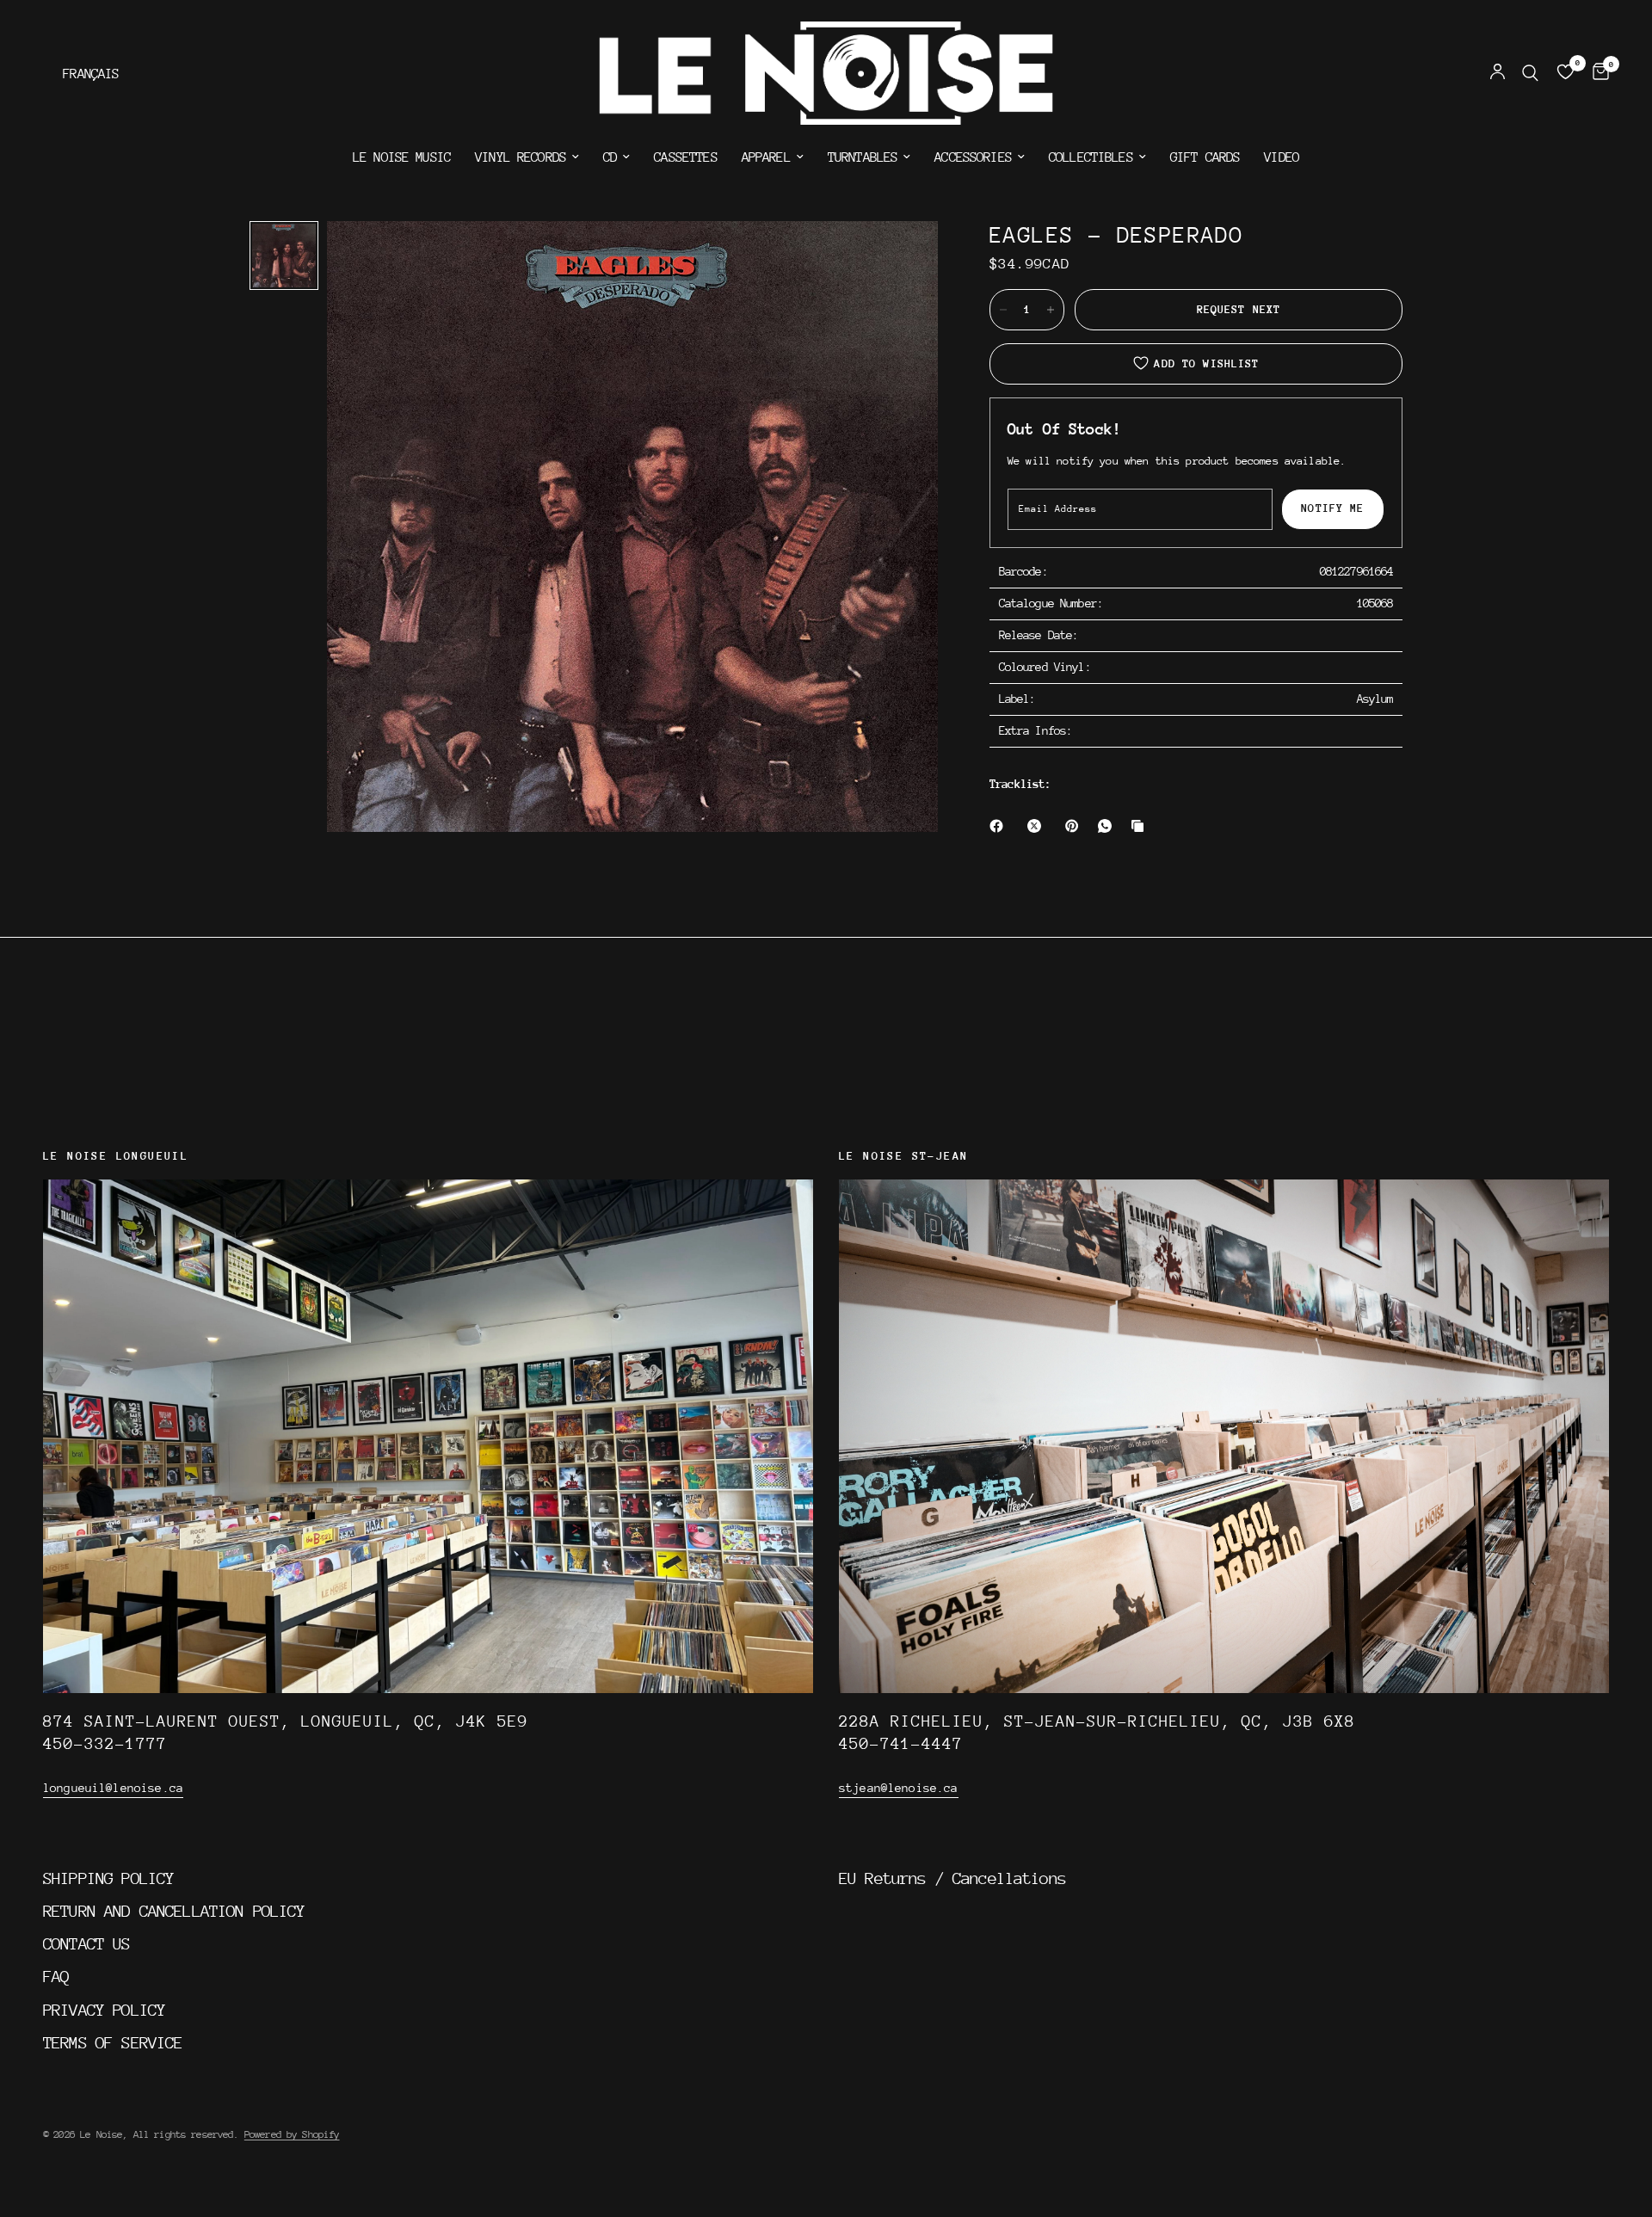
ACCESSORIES (973, 157)
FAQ (56, 1976)
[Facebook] (1000, 826)
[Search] (1530, 73)
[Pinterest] (1076, 826)
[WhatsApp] (1108, 826)
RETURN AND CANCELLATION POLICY (174, 1911)
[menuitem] (402, 157)
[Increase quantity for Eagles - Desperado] (1051, 310)
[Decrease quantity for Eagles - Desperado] (1003, 310)
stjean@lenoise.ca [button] (899, 1788)
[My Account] (1498, 73)
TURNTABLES (863, 157)
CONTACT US (87, 1943)
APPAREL (766, 157)
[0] (1597, 73)
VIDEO (1282, 157)
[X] (1038, 826)
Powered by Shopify (292, 2134)
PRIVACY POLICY (104, 2010)
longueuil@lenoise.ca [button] (113, 1788)
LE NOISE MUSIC (402, 157)
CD (610, 157)
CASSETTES (685, 157)
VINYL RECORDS (521, 157)
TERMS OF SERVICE (113, 2042)
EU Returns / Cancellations (952, 1878)
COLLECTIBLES (1091, 157)
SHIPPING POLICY (108, 1878)
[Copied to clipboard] (1141, 826)
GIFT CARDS (1205, 157)
